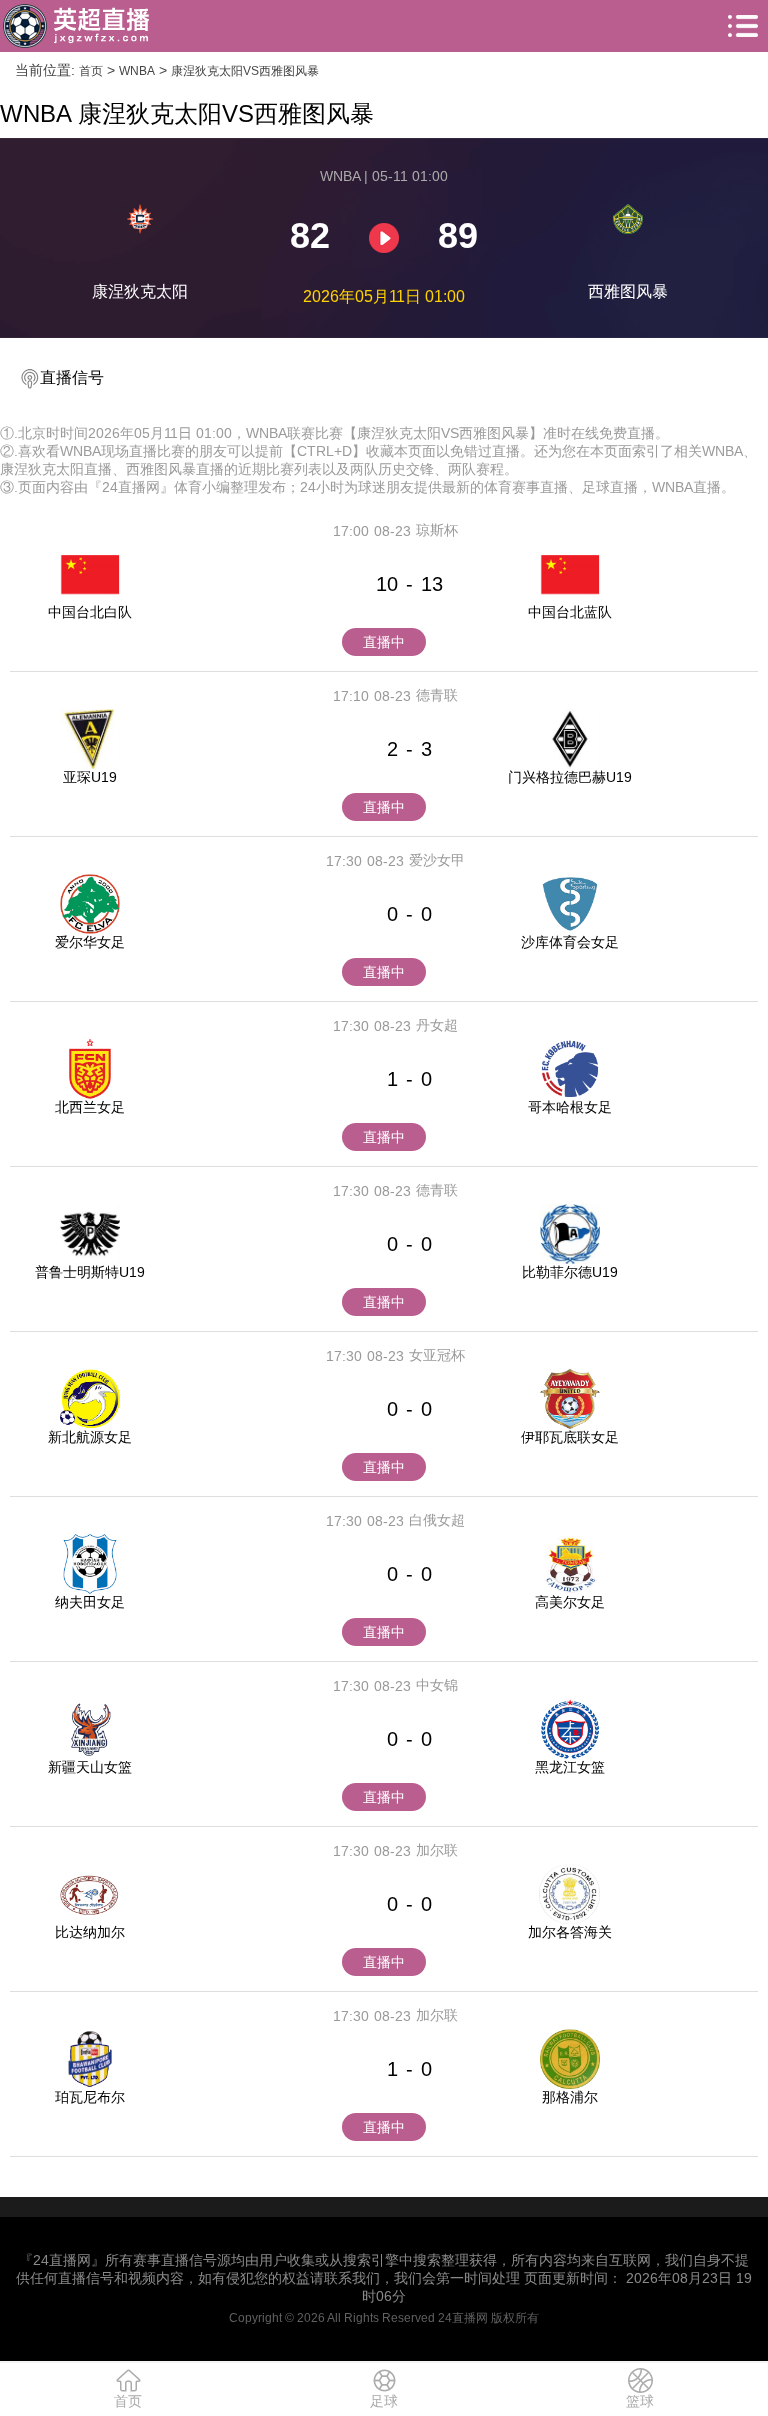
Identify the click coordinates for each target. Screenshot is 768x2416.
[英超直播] (76, 26)
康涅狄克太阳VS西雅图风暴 (245, 71)
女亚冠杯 (437, 1355)
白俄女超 (437, 1520)
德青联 (437, 695)
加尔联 (437, 1850)
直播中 (384, 642)
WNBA (137, 71)
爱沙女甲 (437, 860)
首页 (91, 71)
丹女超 (437, 1025)
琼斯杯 (437, 530)
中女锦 (437, 1685)
